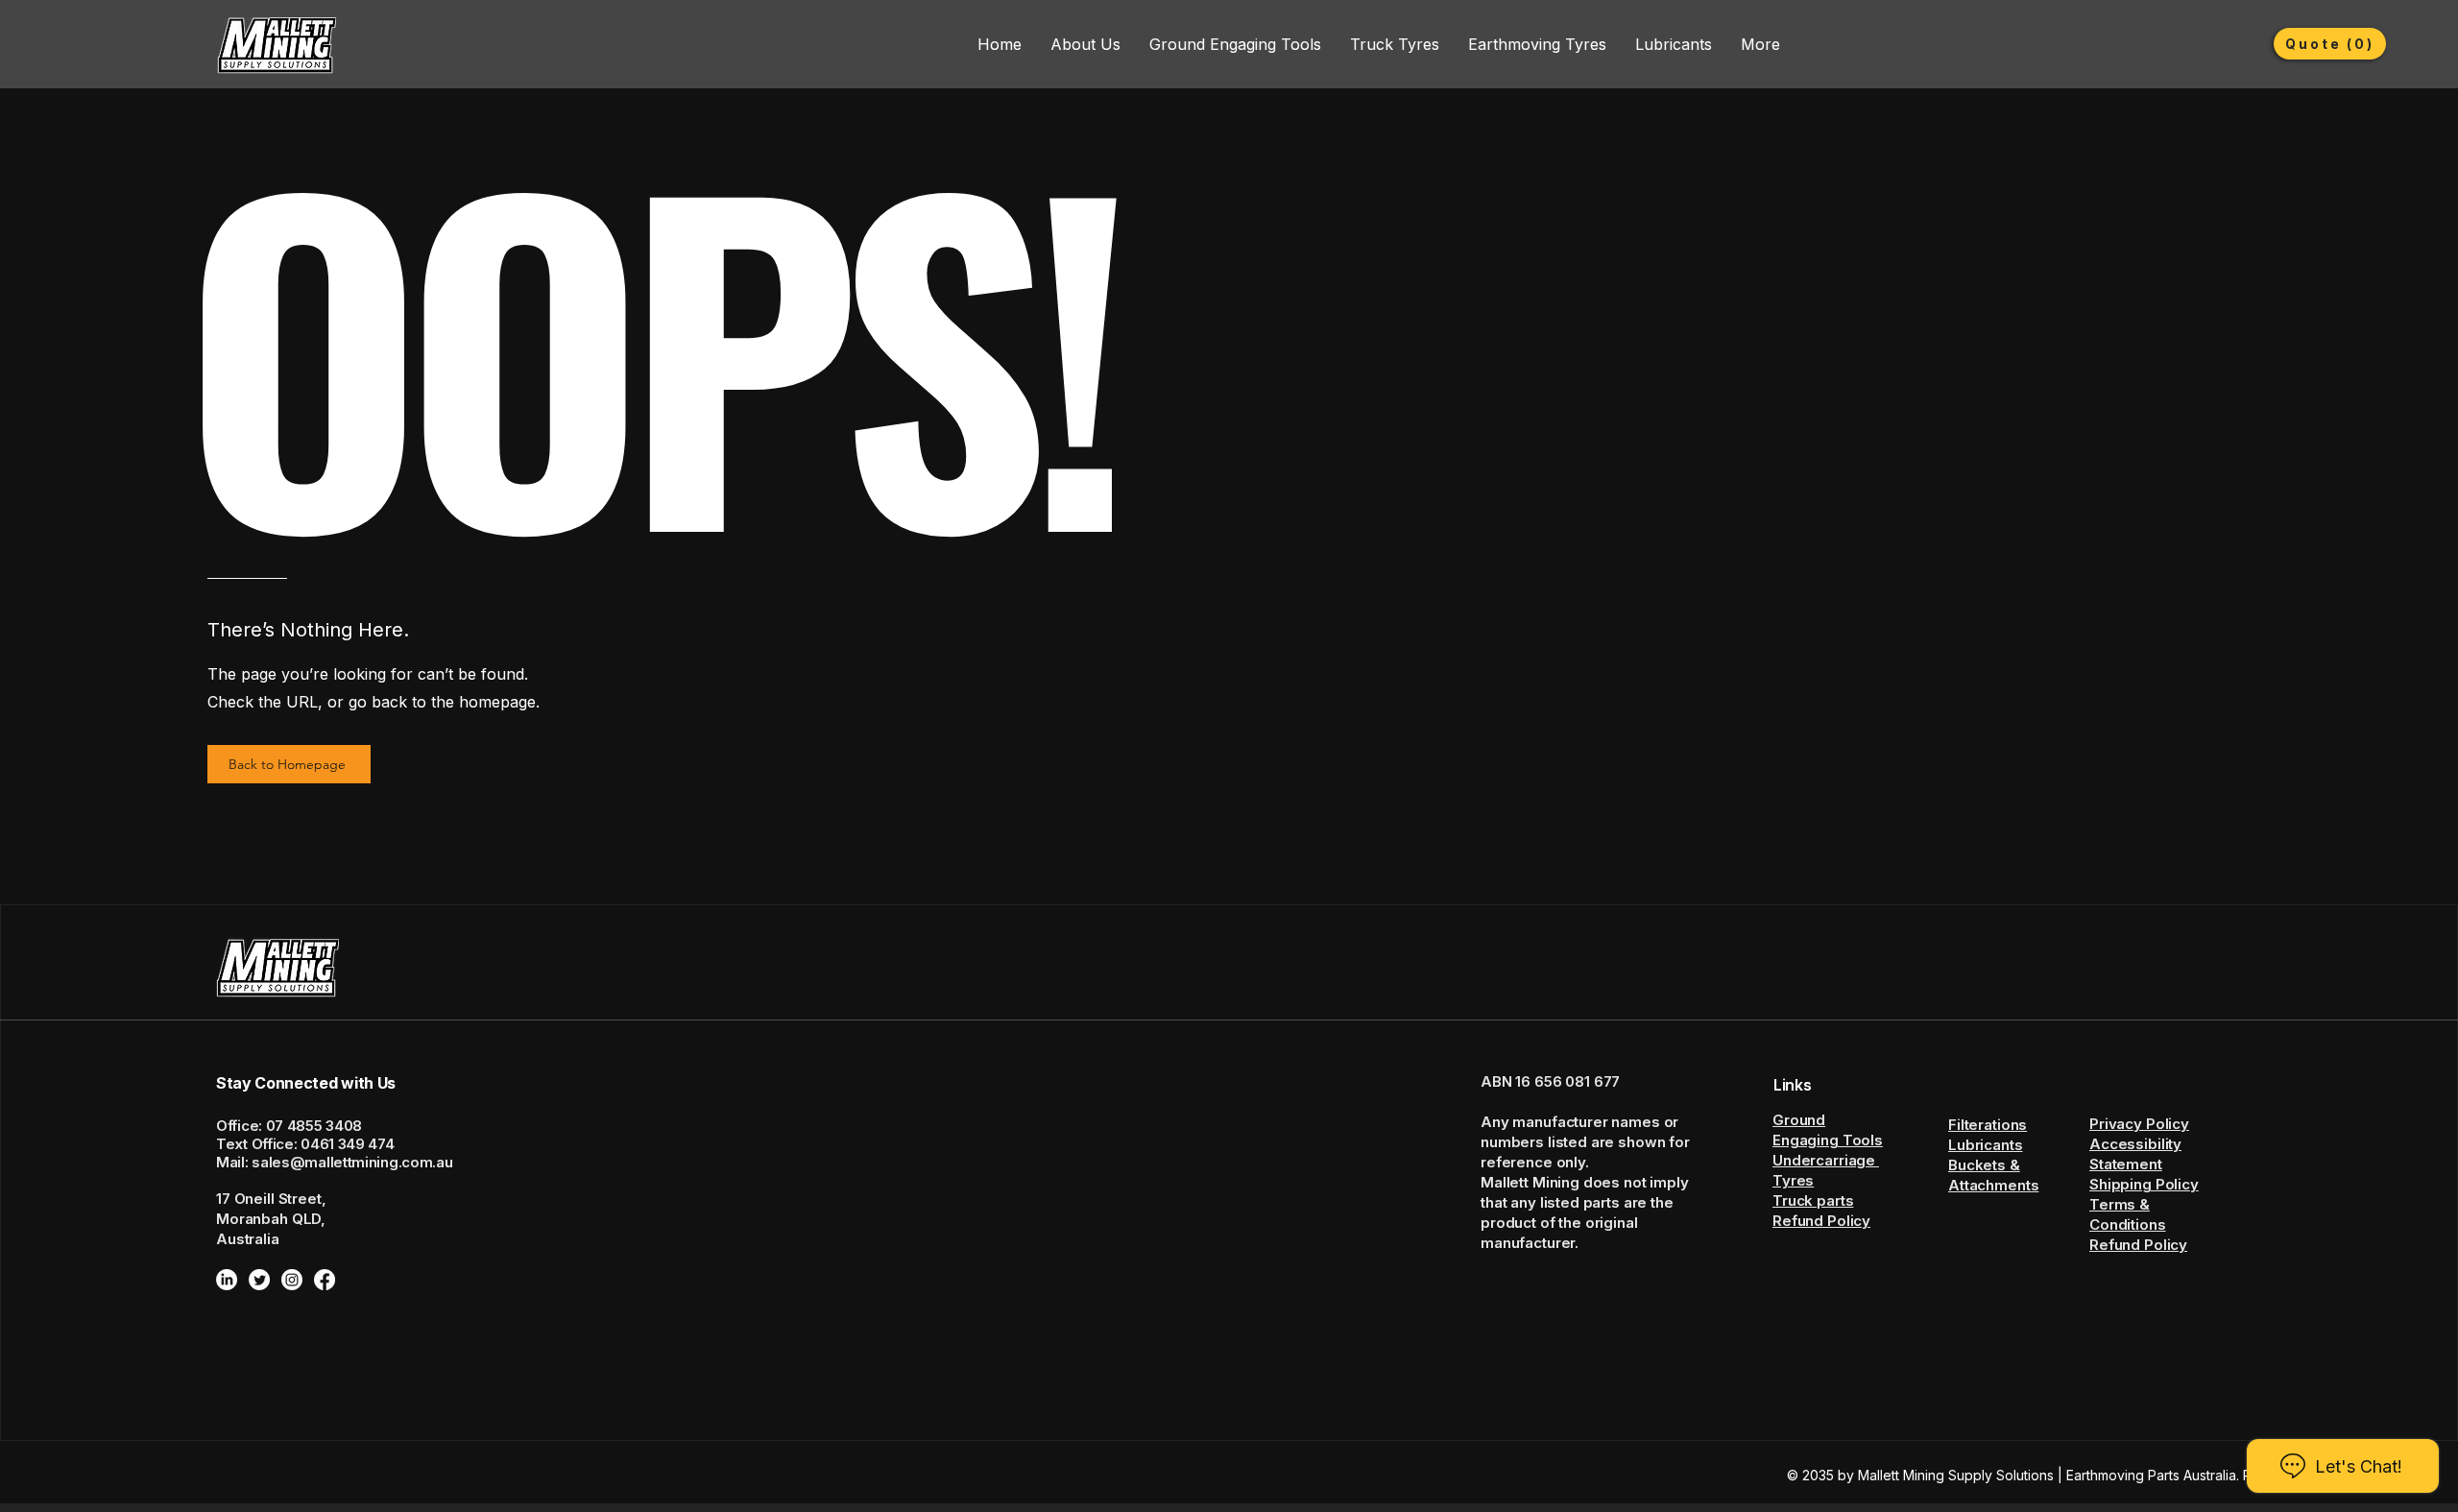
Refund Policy (1821, 1221)
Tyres (1793, 1180)
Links (1792, 1085)
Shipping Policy (2144, 1184)
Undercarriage (1826, 1160)
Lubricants (1986, 1145)
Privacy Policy (2139, 1124)
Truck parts (1813, 1200)
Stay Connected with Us (306, 1083)
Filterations (1988, 1125)
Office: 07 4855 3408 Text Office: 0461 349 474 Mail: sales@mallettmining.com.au (334, 1144)
